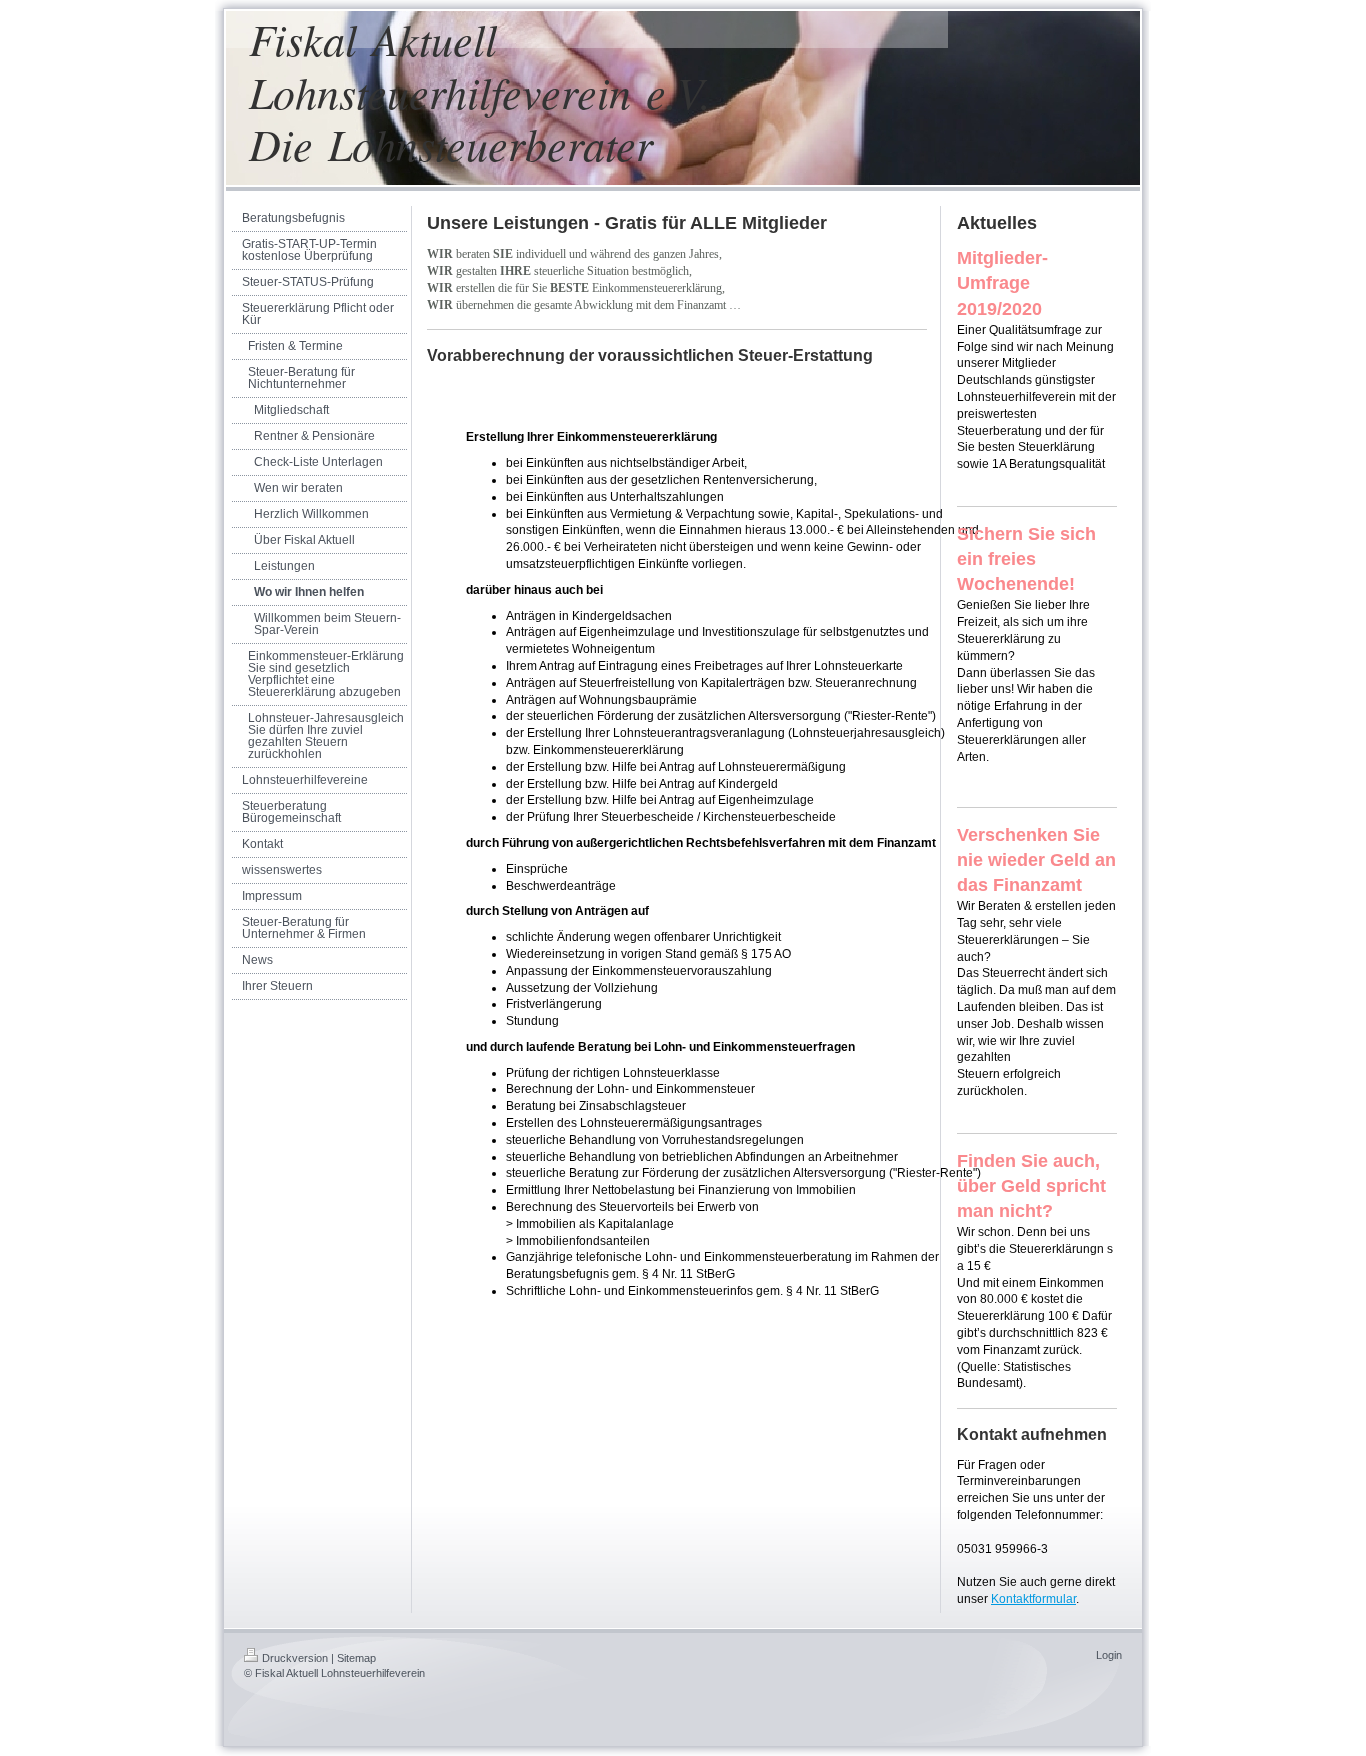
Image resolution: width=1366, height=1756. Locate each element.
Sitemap (356, 1658)
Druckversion (295, 1658)
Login (1109, 1655)
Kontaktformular (1033, 1599)
